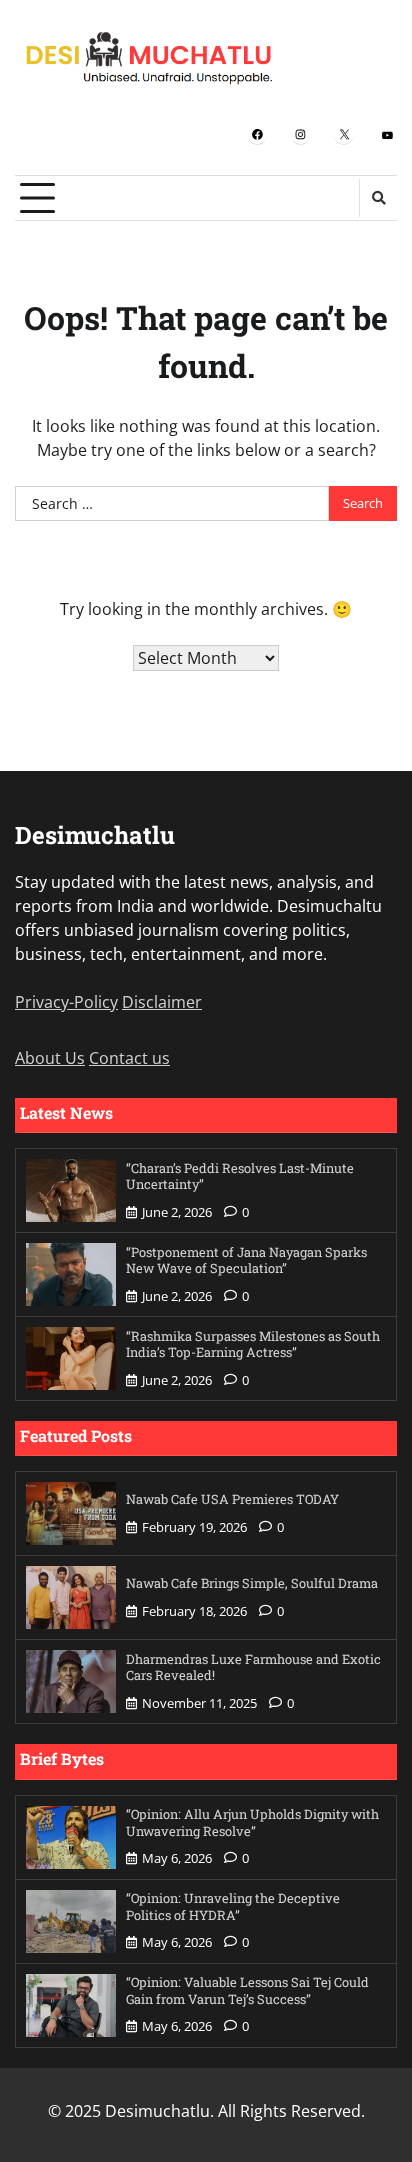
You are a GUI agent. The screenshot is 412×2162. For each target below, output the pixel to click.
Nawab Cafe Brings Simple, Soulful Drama (252, 1583)
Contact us (129, 1058)
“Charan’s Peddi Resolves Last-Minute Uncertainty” (240, 1176)
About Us (50, 1058)
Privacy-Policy (66, 1002)
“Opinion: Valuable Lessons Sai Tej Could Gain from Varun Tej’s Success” (247, 1990)
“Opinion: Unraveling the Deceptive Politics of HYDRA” (233, 1906)
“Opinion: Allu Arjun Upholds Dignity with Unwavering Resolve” (252, 1822)
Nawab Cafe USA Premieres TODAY (232, 1499)
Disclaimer (162, 1002)
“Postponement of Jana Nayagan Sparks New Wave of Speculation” (246, 1260)
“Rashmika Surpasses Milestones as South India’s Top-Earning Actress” (253, 1344)
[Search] (378, 198)
